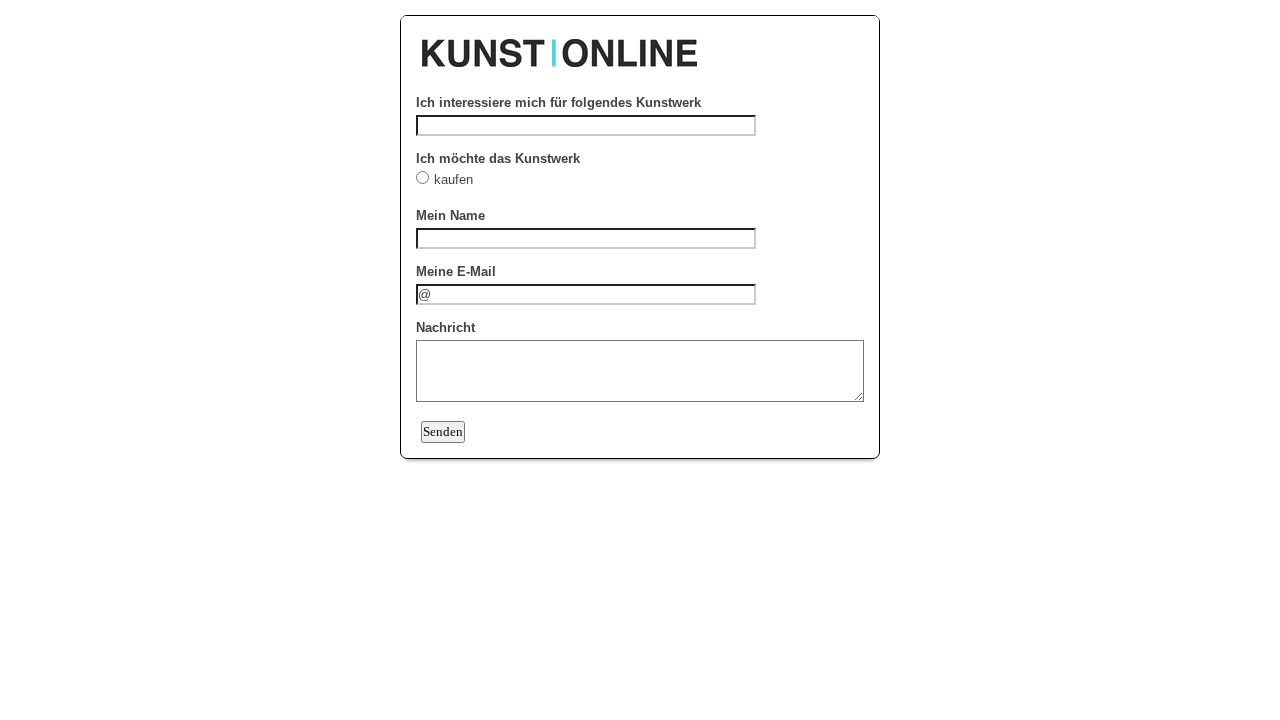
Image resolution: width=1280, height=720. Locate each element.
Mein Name (450, 215)
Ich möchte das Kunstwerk (498, 158)
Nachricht (445, 327)
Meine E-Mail (456, 271)
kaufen (455, 179)
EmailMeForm (640, 43)
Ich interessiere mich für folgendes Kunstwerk (558, 102)
